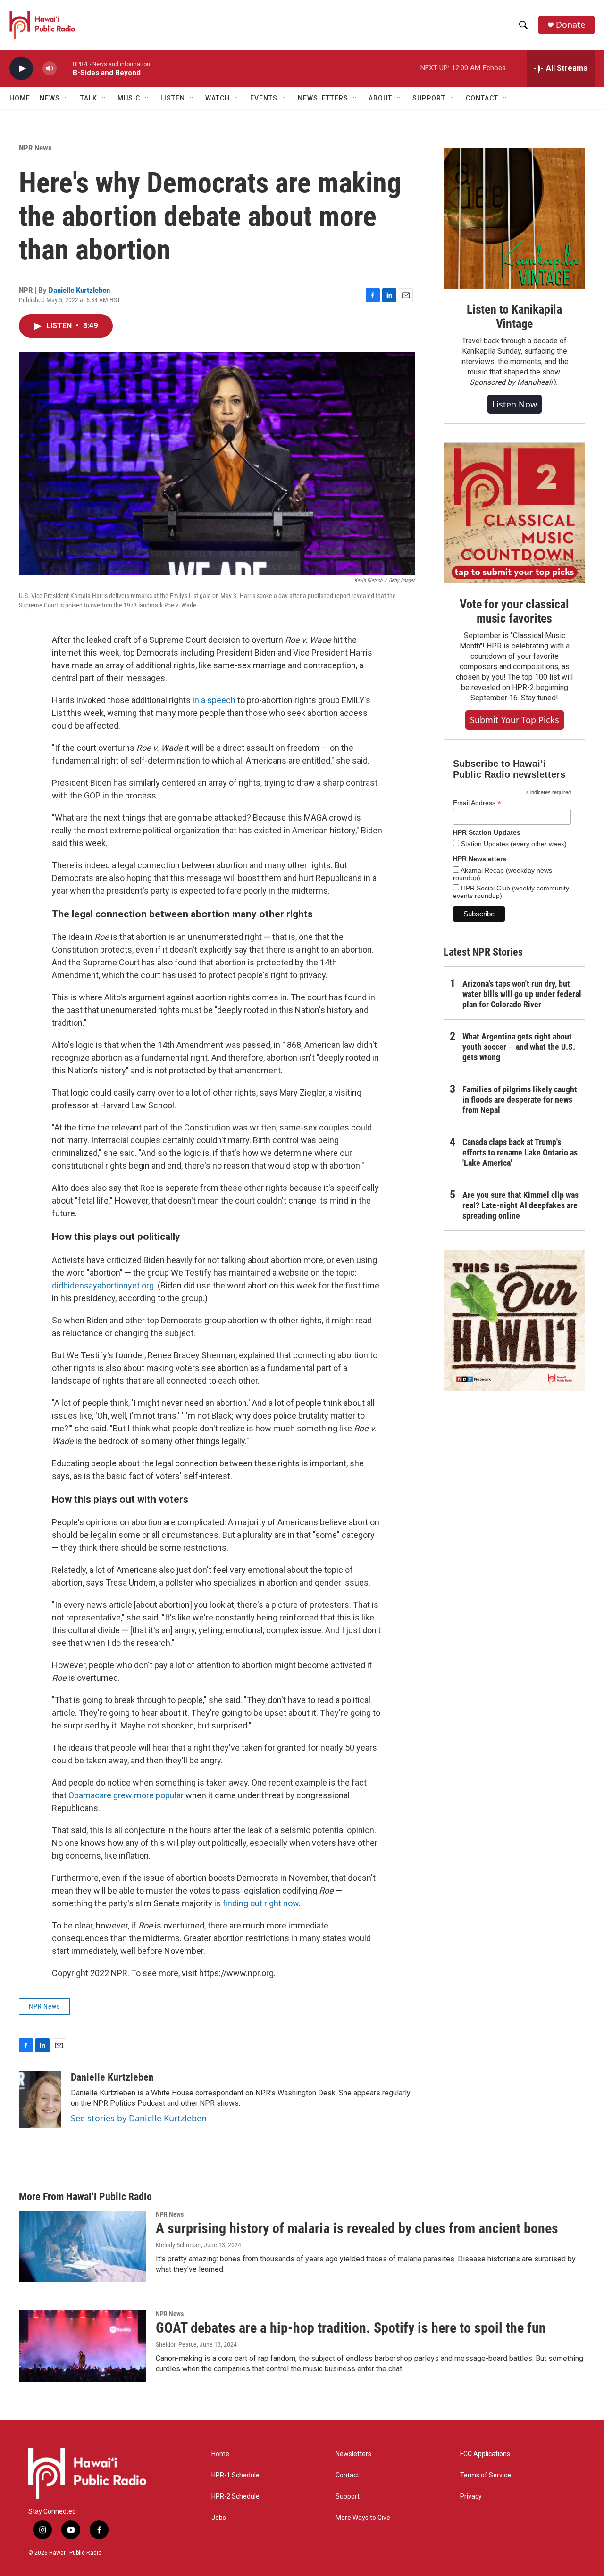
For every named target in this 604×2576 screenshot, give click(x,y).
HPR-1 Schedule (235, 2475)
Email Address (477, 803)
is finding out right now (256, 1903)
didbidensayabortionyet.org (103, 1285)
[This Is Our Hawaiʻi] (514, 1321)
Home (20, 98)
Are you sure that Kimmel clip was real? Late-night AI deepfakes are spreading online (520, 1205)
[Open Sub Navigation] (67, 98)
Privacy (471, 2497)
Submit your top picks (515, 720)
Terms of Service (486, 2475)
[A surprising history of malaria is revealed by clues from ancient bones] (83, 2246)
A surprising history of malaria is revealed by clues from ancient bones (357, 2228)
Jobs (219, 2518)
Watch (218, 98)
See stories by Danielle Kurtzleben (139, 2118)
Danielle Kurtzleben (79, 290)
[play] (21, 69)
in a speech (214, 700)
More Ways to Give (363, 2518)
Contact (347, 2475)
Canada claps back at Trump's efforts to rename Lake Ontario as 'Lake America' (520, 1152)
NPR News (35, 148)
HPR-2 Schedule (235, 2497)
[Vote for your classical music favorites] (514, 513)
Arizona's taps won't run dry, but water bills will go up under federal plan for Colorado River (522, 994)
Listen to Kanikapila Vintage (514, 316)
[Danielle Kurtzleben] (40, 2100)
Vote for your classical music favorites (514, 611)
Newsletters (353, 2454)
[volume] (50, 69)
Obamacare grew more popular (126, 1795)
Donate (570, 25)
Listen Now (515, 404)
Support (348, 2497)
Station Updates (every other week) (513, 844)
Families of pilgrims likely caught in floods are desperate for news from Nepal (520, 1100)
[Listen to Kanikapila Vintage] (514, 218)
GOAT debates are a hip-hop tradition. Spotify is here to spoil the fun (351, 2328)
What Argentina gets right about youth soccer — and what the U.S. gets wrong (519, 1047)
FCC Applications (485, 2454)
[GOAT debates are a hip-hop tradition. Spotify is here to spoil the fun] (83, 2346)
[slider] (65, 68)
